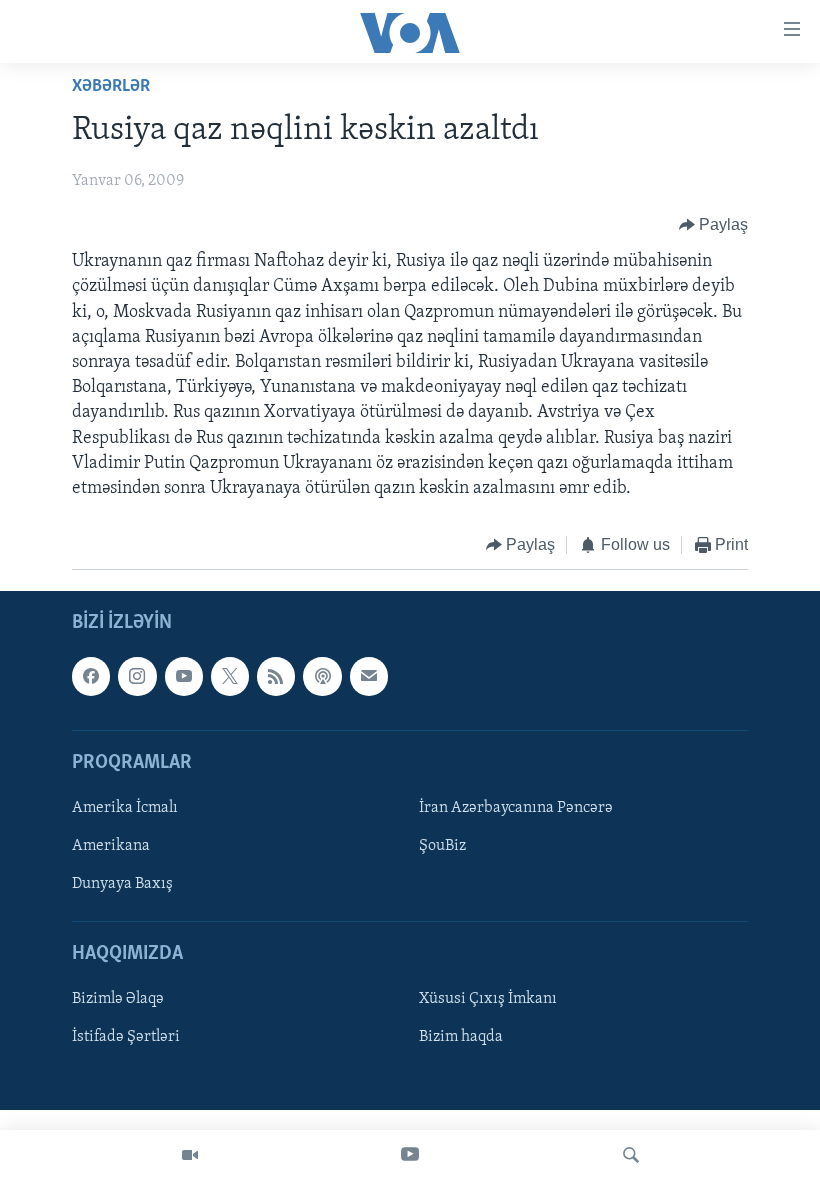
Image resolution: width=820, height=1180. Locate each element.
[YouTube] (410, 1155)
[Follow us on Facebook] (91, 676)
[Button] (714, 225)
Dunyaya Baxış (122, 884)
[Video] (190, 1155)
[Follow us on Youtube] (184, 676)
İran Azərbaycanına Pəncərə (516, 808)
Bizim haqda (461, 1037)
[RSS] (276, 676)
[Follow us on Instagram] (137, 676)
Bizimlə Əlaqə (118, 999)
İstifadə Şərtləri (126, 1037)
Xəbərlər (111, 87)
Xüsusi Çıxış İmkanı (488, 999)
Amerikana (111, 846)
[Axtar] (631, 1155)
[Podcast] (322, 676)
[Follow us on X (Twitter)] (230, 676)
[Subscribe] (369, 676)
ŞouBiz (442, 846)
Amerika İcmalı (125, 808)
